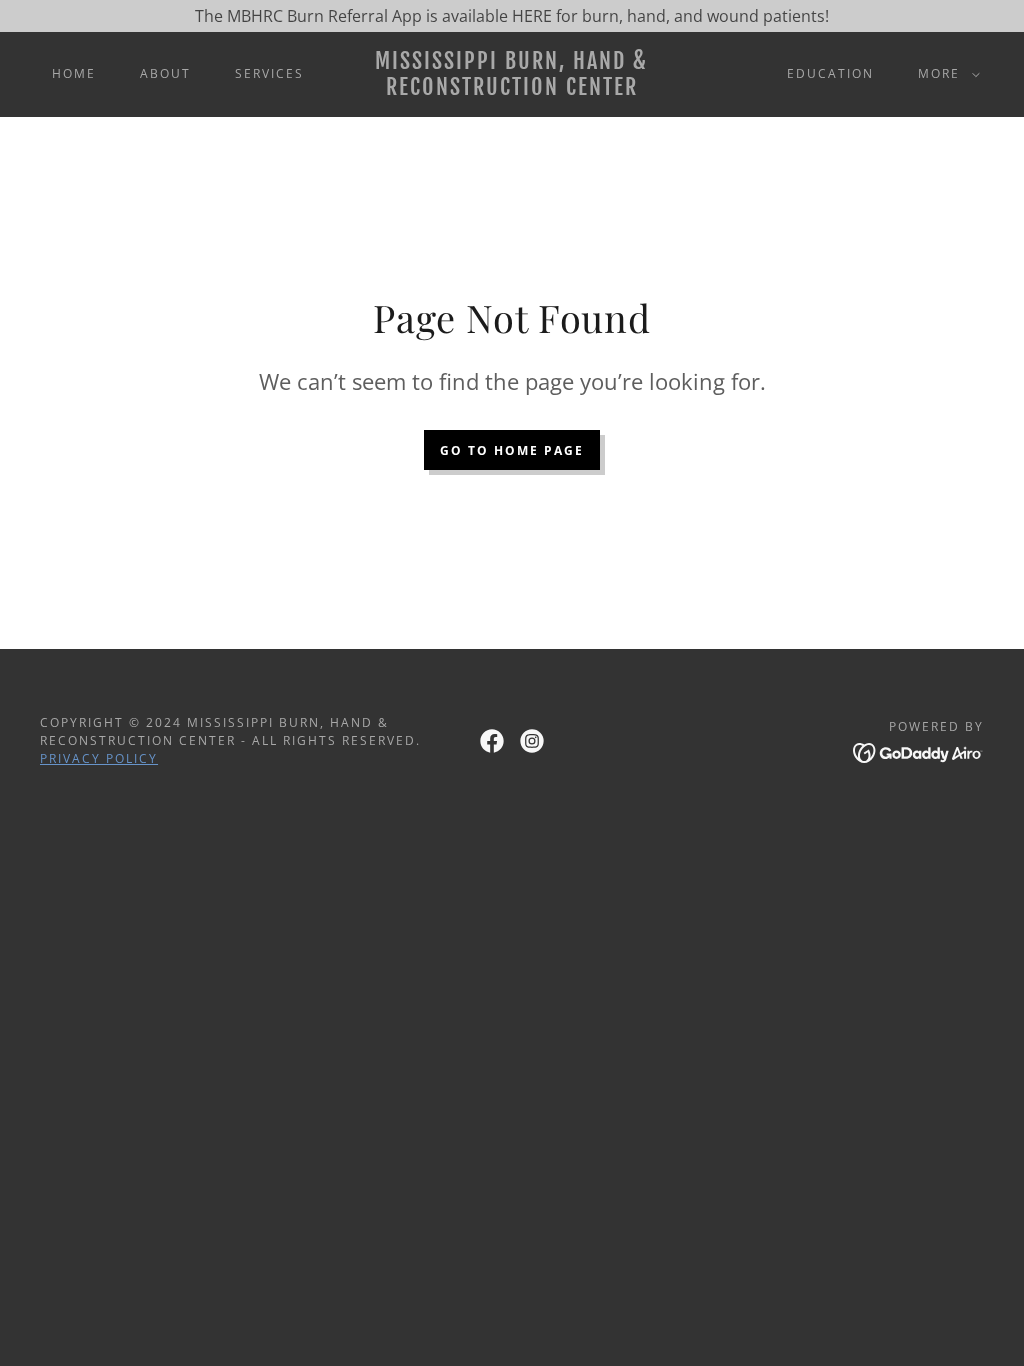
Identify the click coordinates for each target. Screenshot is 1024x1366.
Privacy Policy (99, 758)
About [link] (165, 73)
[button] (945, 74)
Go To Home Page (512, 450)
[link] (512, 89)
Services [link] (269, 73)
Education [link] (830, 73)
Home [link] (74, 73)
